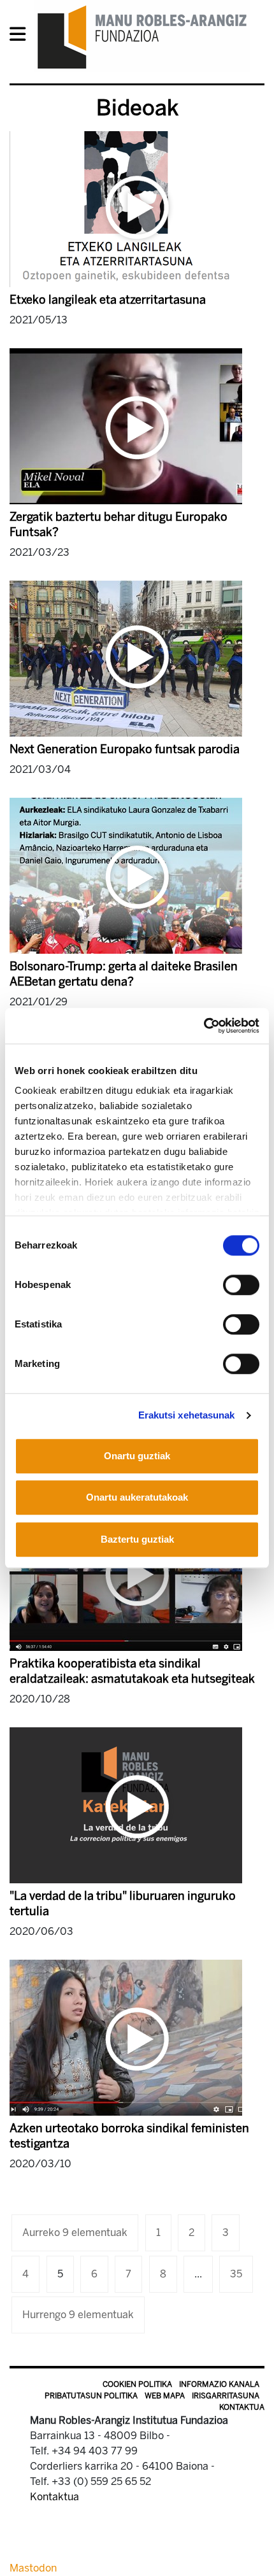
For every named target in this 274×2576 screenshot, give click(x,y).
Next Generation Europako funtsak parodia (125, 749)
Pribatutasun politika (91, 2396)
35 (236, 2274)
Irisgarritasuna (226, 2396)
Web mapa (165, 2396)
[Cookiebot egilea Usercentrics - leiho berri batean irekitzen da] (204, 1026)
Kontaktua (242, 2407)
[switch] (241, 1285)
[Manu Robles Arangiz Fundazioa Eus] (142, 37)
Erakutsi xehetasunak (187, 1415)
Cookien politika (137, 2384)
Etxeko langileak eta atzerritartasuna (108, 300)
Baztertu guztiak (137, 1539)
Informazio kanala (219, 2384)
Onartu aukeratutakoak (137, 1497)
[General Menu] (21, 37)
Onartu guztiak (137, 1456)
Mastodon (33, 2568)
